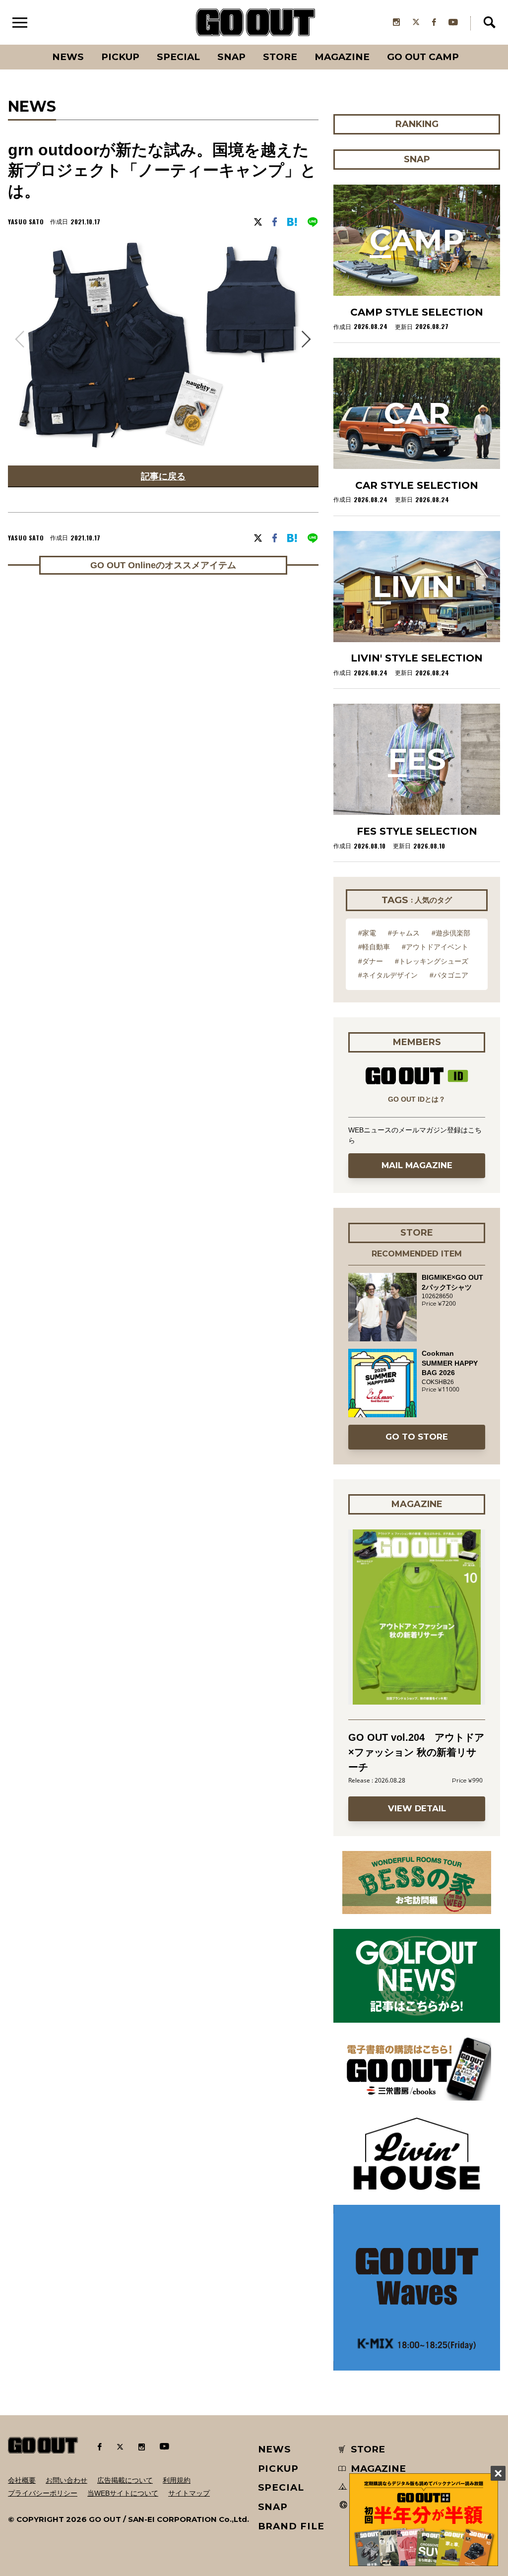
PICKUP (120, 57)
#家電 (367, 933)
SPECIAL (178, 57)
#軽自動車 (374, 947)
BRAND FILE (291, 2526)
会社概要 (22, 2480)
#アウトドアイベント (435, 947)
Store (280, 57)
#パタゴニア (449, 975)
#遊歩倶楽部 (451, 933)
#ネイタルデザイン (388, 975)
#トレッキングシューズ (432, 961)
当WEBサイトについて (123, 2493)
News (68, 57)
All (31, 45)
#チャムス (404, 933)
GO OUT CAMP (423, 57)
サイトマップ (189, 2493)
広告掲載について (125, 2480)
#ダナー (371, 961)
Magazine (342, 57)
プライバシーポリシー (43, 2493)
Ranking (468, 45)
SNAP (231, 57)
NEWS (275, 2449)
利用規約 (177, 2480)
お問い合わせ (66, 2480)
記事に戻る (163, 476)
